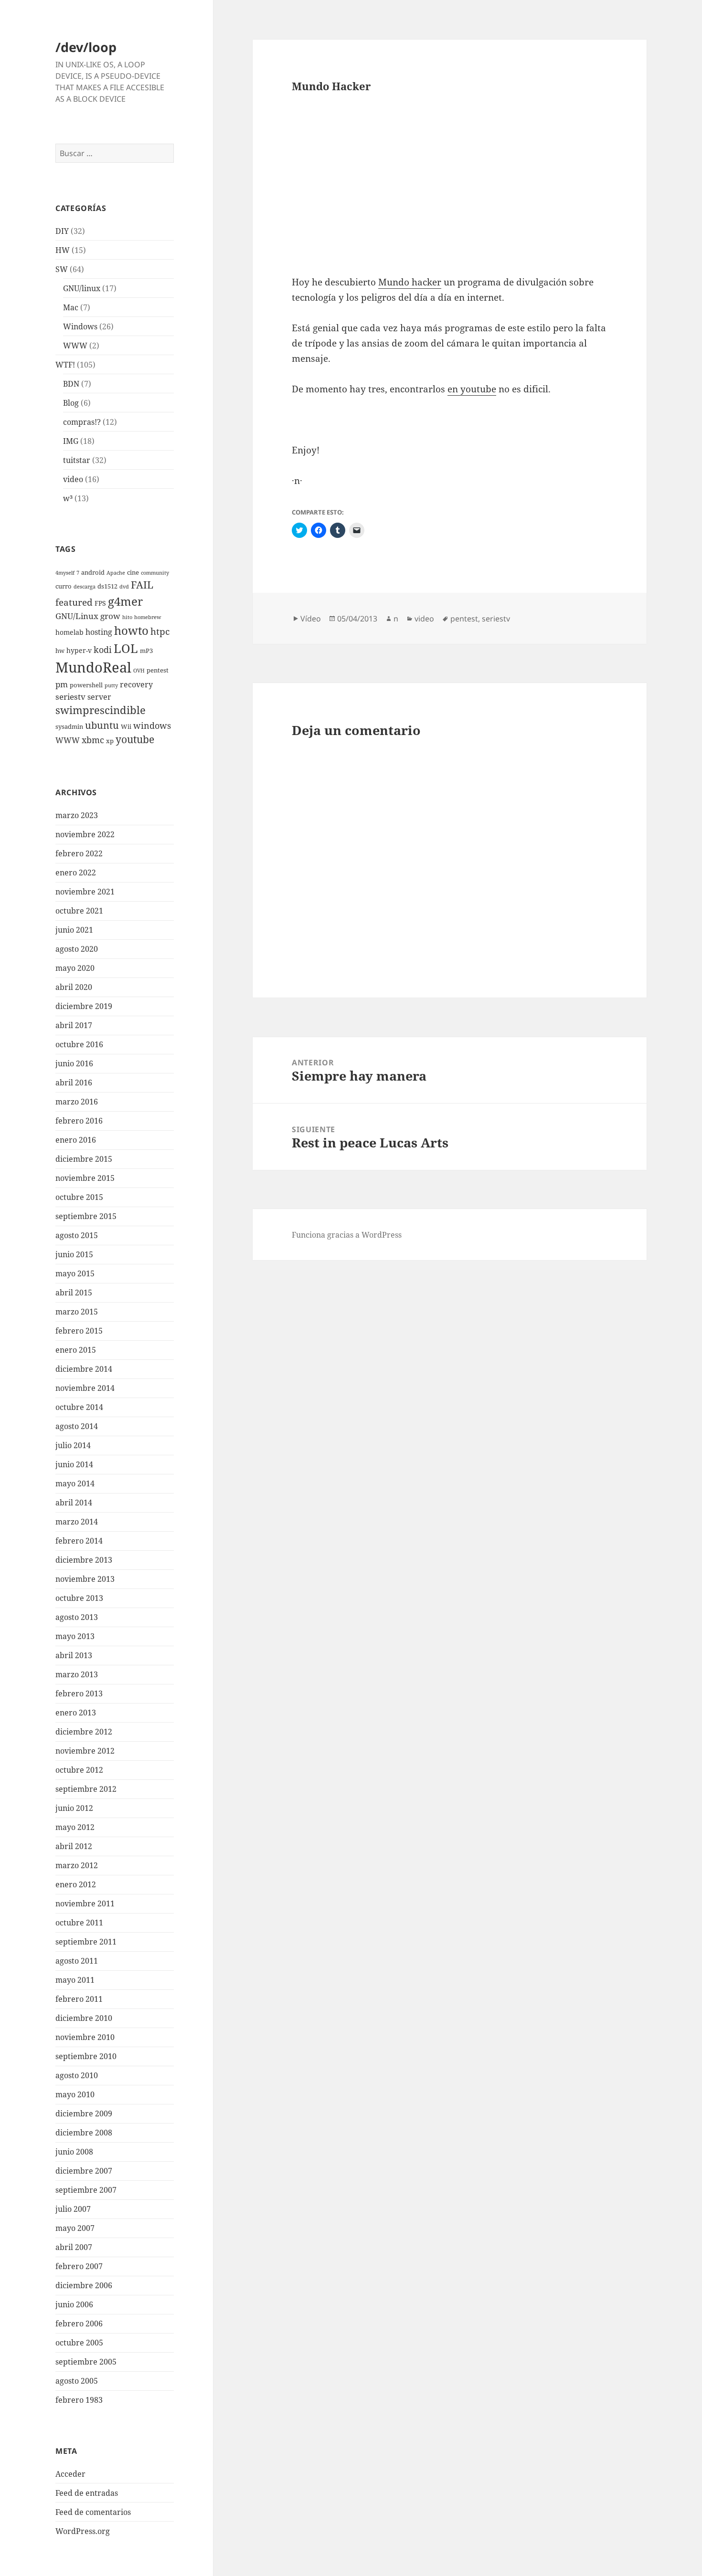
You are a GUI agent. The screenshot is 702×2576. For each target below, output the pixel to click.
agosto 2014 (77, 1426)
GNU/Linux (77, 616)
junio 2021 (74, 930)
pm (62, 684)
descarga (85, 587)
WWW (75, 346)
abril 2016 (74, 1083)
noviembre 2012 (85, 1751)
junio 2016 (74, 1063)
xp (110, 741)
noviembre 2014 (85, 1388)
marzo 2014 (77, 1522)
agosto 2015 (77, 1235)
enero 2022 (76, 873)
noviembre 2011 (85, 1903)
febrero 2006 (79, 2324)
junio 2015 (74, 1254)
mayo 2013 (75, 1636)
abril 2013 (74, 1655)
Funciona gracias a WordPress (347, 1235)
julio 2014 (73, 1445)
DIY (62, 231)
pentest (158, 670)
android (93, 573)
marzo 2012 (77, 1865)
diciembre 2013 (84, 1560)
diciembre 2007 (84, 2171)
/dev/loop (86, 47)
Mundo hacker (410, 282)
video (73, 479)
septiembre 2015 (86, 1216)
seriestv (70, 697)
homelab (69, 632)
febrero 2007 (79, 2266)
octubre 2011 (79, 1923)
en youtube (472, 389)
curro (64, 586)
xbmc (93, 740)
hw (60, 651)
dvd (124, 587)
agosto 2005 (77, 2381)
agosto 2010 (77, 2075)
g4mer (125, 601)
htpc (160, 631)
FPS (100, 603)
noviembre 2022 (85, 834)
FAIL (142, 585)
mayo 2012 (75, 1827)
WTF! (65, 365)
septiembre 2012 (86, 1789)
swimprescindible (101, 710)
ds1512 (107, 586)
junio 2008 (74, 2152)
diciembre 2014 (84, 1369)
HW (63, 250)
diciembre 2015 (84, 1159)
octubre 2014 (79, 1407)
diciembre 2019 (84, 1006)
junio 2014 (74, 1464)
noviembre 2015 (85, 1178)
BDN (71, 384)
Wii (126, 727)
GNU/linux (82, 288)
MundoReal (93, 667)
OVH (139, 671)
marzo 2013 (77, 1674)
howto (131, 630)
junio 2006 (74, 2304)
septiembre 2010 (86, 2056)
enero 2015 (76, 1350)
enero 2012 (76, 1884)
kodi (103, 649)
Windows (80, 326)
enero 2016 (76, 1140)
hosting (99, 632)
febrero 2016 (79, 1121)
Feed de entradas (87, 2493)
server (99, 697)
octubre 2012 (79, 1770)
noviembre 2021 (85, 892)
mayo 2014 (75, 1483)
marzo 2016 (77, 1102)
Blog (71, 403)
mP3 (146, 651)
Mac (71, 307)
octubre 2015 (79, 1197)
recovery (136, 684)
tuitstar (77, 460)
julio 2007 (73, 2209)
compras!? (82, 422)
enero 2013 (76, 1713)
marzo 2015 (77, 1312)
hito (127, 617)
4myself (65, 573)
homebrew (148, 617)
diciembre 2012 (84, 1732)
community (155, 573)
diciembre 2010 (84, 2018)
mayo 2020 (75, 968)
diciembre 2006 (84, 2285)
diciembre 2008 (84, 2133)
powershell (86, 685)
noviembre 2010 (85, 2037)
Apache (116, 573)
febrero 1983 (79, 2400)
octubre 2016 (79, 1044)
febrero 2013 (79, 1693)
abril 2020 (74, 987)
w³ (68, 498)
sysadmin (69, 727)
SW (62, 269)
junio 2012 (74, 1808)
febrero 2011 (79, 1999)
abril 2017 (74, 1025)
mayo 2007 (75, 2228)
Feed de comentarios (93, 2512)
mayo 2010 (75, 2094)
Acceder (70, 2474)
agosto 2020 (77, 949)
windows (152, 725)
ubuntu (102, 725)
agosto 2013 (77, 1617)
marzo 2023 (77, 815)
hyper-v (79, 650)
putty (111, 685)
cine (133, 573)
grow (110, 616)
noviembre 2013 (85, 1579)
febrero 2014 (79, 1541)
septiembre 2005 (86, 2362)
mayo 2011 (75, 1980)
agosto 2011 (77, 1961)
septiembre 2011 (86, 1942)
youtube (135, 739)
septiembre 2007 (86, 2190)
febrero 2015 (79, 1331)
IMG (71, 441)
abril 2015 (74, 1293)
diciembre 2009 (84, 2113)
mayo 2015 (75, 1273)
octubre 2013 (79, 1598)
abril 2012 (74, 1846)
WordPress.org (83, 2531)
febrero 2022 (79, 853)
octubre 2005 (79, 2343)
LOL (126, 648)
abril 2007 (74, 2247)
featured (74, 602)
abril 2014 (74, 1503)
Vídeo (311, 619)
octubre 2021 (79, 911)
